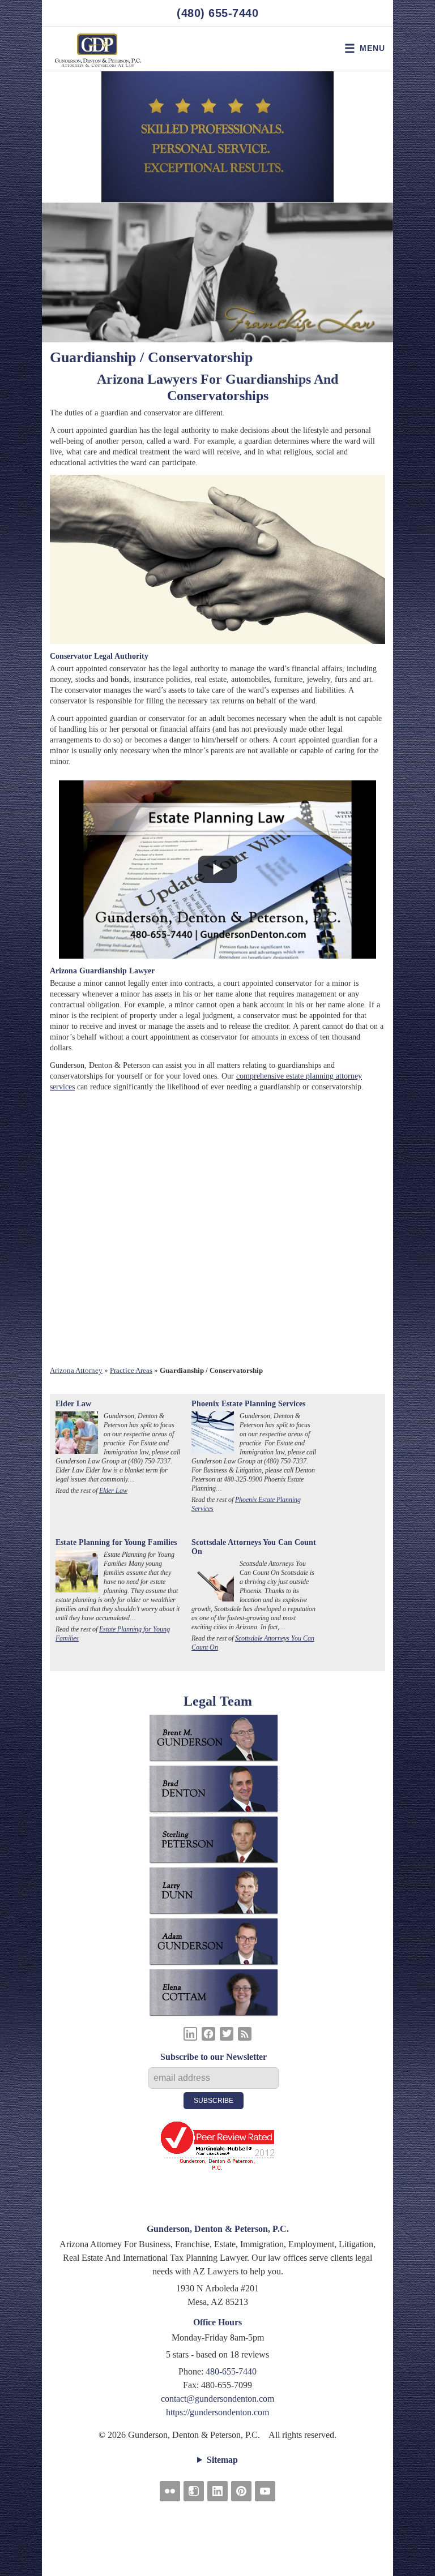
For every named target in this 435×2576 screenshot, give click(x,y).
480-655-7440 (231, 2371)
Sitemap (222, 2460)
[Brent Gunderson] (218, 1740)
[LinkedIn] (190, 2034)
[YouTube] (265, 2491)
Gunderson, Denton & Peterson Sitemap (217, 2515)
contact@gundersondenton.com (217, 2399)
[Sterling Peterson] (218, 1842)
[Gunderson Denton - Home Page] (98, 49)
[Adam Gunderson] (218, 1944)
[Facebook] (208, 2034)
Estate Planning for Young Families (116, 1542)
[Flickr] (170, 2491)
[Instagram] (194, 2491)
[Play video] (217, 869)
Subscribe (214, 2101)
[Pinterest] (241, 2491)
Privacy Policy (218, 2534)
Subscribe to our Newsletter (214, 2057)
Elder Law (73, 1404)
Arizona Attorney (76, 1370)
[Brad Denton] (218, 1791)
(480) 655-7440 (217, 13)
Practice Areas (131, 1370)
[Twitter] (227, 2034)
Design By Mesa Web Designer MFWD (217, 2547)
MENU (372, 48)
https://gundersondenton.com (217, 2412)
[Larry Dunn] (218, 1893)
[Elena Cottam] (218, 1995)
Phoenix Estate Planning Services (248, 1404)
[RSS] (245, 2034)
